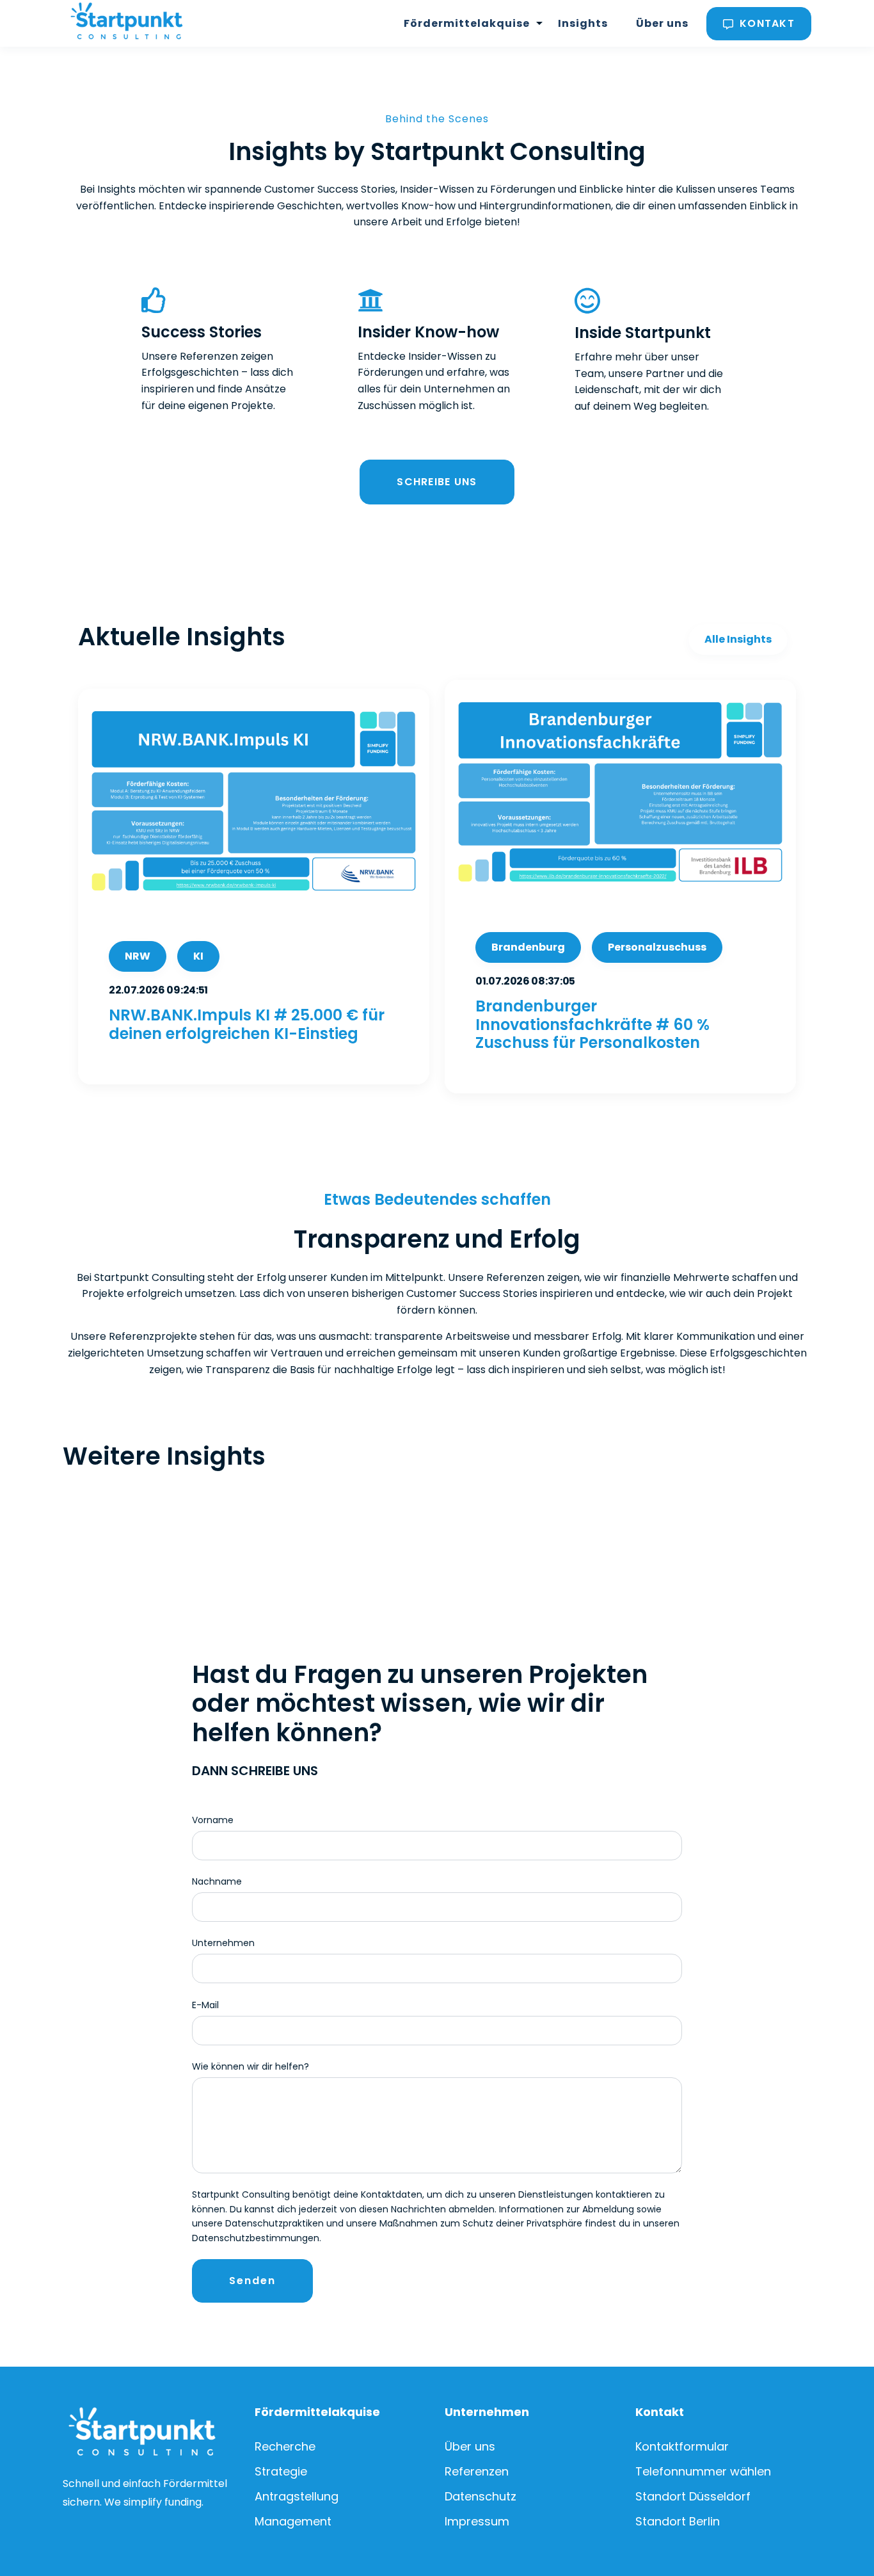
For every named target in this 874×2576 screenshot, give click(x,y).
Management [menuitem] (293, 2521)
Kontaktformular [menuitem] (682, 2446)
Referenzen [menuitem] (477, 2471)
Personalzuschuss (657, 947)
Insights (583, 23)
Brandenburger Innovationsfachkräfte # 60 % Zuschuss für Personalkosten (592, 1025)
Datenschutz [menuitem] (481, 2496)
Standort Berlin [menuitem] (678, 2521)
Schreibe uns (437, 482)
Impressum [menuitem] (477, 2521)
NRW (138, 956)
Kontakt (766, 23)
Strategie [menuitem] (281, 2471)
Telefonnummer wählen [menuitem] (703, 2471)
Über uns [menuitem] (470, 2446)
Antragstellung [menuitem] (297, 2496)
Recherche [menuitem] (285, 2446)
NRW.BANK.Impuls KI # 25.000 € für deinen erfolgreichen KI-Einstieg (247, 1024)
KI (198, 956)
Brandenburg (528, 947)
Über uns (662, 23)
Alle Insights (738, 639)
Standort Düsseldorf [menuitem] (693, 2496)
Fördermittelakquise (467, 23)
